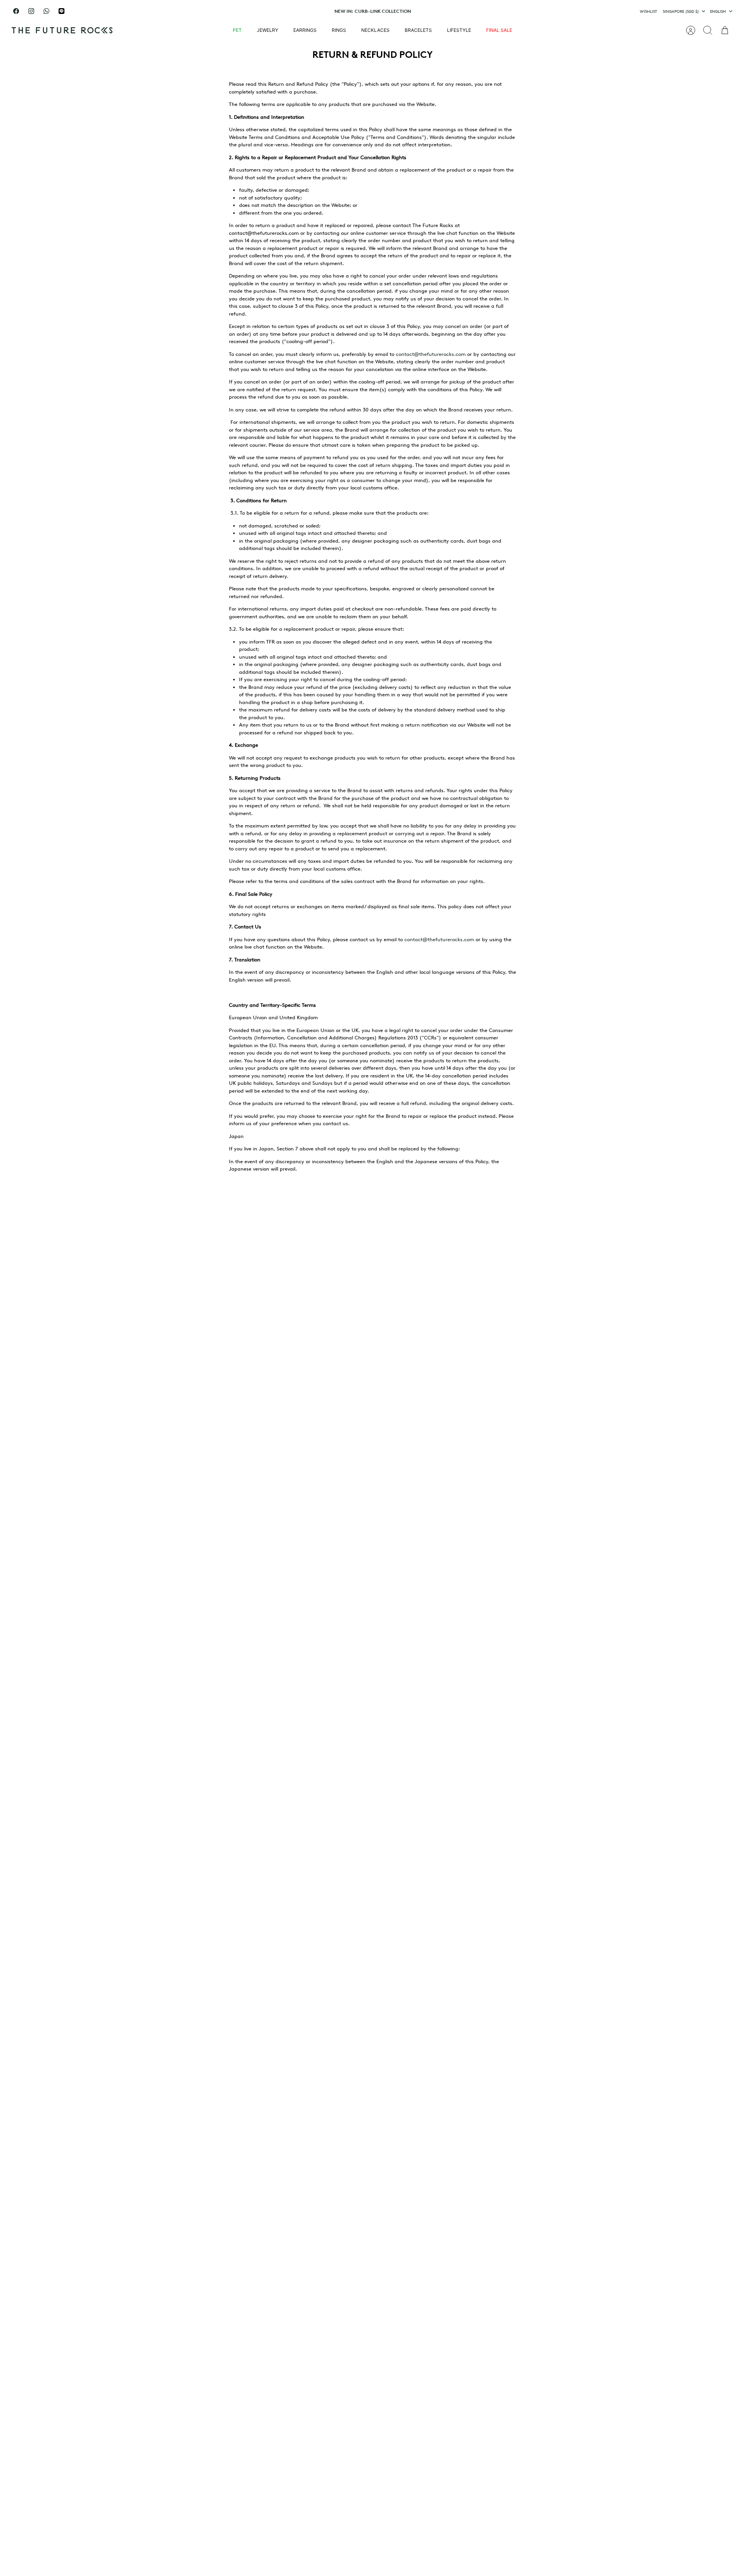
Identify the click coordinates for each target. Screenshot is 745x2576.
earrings (305, 30)
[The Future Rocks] (62, 30)
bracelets (418, 30)
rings (339, 30)
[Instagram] (31, 11)
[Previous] (266, 11)
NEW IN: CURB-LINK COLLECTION (373, 11)
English (718, 11)
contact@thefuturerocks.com (431, 354)
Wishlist (648, 11)
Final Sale (499, 30)
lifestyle (459, 30)
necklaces (375, 30)
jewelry (268, 30)
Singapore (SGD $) (681, 11)
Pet (237, 30)
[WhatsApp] (46, 11)
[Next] (479, 11)
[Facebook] (16, 11)
